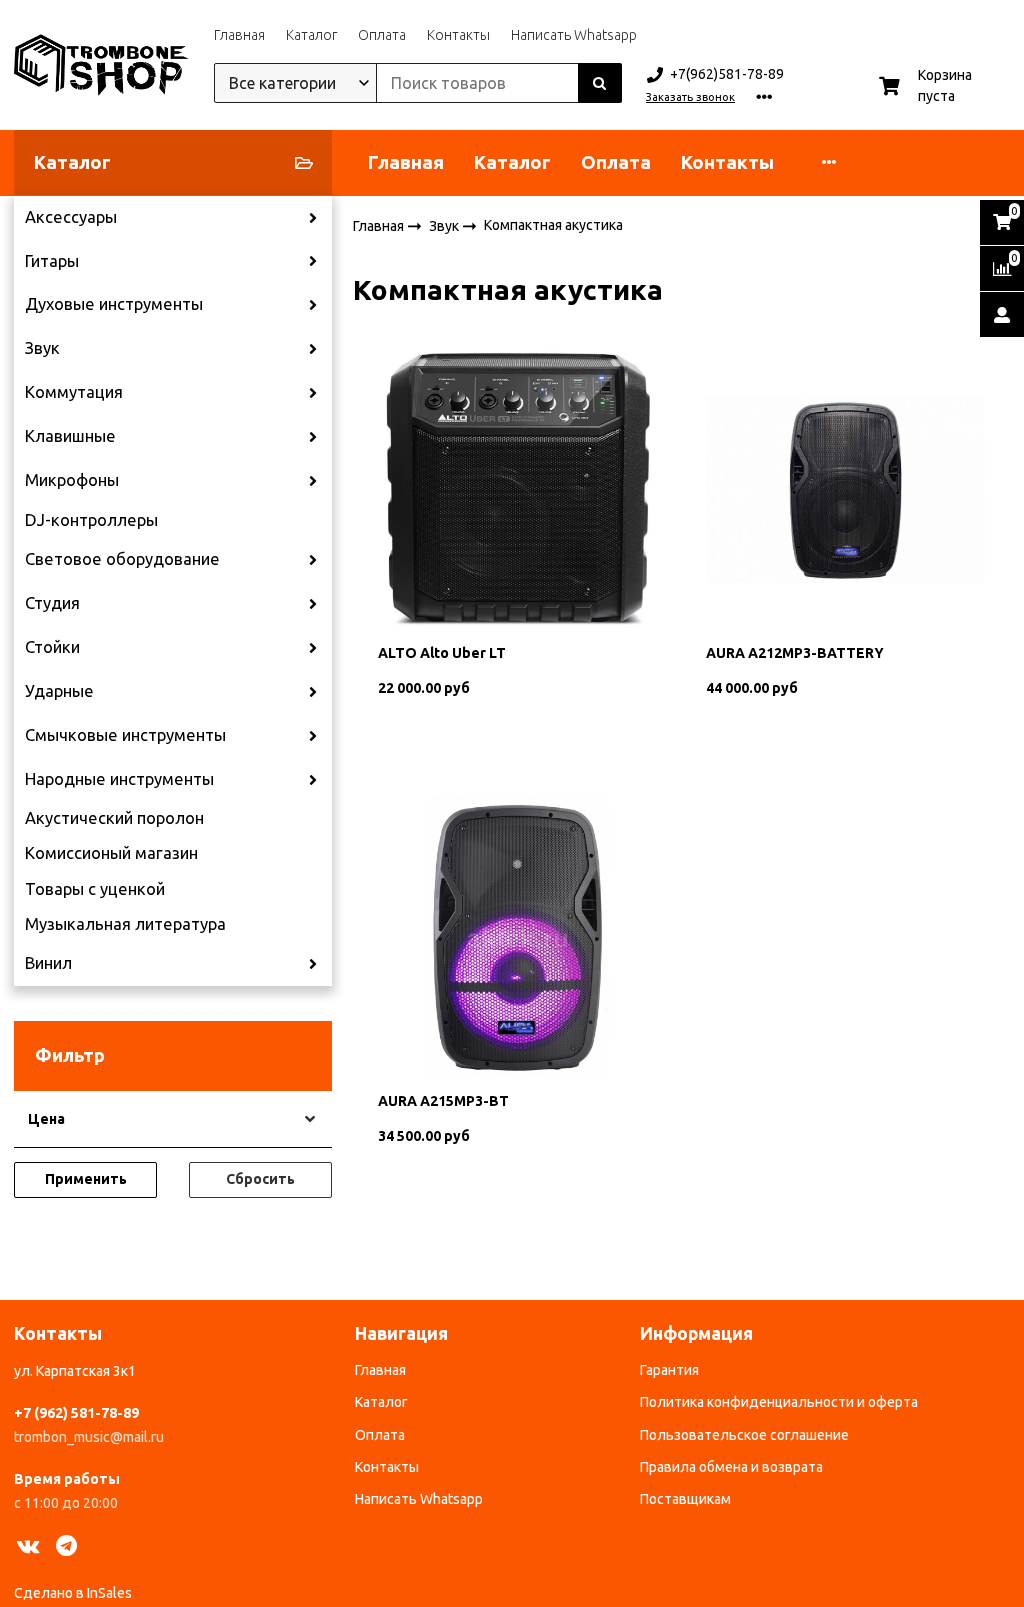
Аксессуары (71, 217)
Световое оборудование (122, 559)
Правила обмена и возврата (731, 1467)
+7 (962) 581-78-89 (76, 1413)
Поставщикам (685, 1499)
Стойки (52, 647)
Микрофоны (72, 480)
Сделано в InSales (73, 1593)
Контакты (458, 35)
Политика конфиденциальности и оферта (779, 1402)
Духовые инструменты (114, 304)
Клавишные (70, 436)
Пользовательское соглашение (744, 1435)
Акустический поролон (114, 818)
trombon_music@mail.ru (89, 1437)
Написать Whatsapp (574, 35)
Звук (42, 348)
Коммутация (74, 392)
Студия (52, 603)
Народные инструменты (119, 779)
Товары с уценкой (95, 889)
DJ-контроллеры (91, 520)
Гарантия (669, 1370)
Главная (239, 35)
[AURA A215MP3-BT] (517, 936)
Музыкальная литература (125, 924)
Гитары (52, 261)
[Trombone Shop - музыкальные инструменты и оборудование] (101, 65)
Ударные (59, 691)
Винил (48, 963)
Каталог (311, 35)
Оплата (382, 35)
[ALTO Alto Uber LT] (517, 488)
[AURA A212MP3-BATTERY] (845, 488)
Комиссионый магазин (111, 853)
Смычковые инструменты (125, 735)
